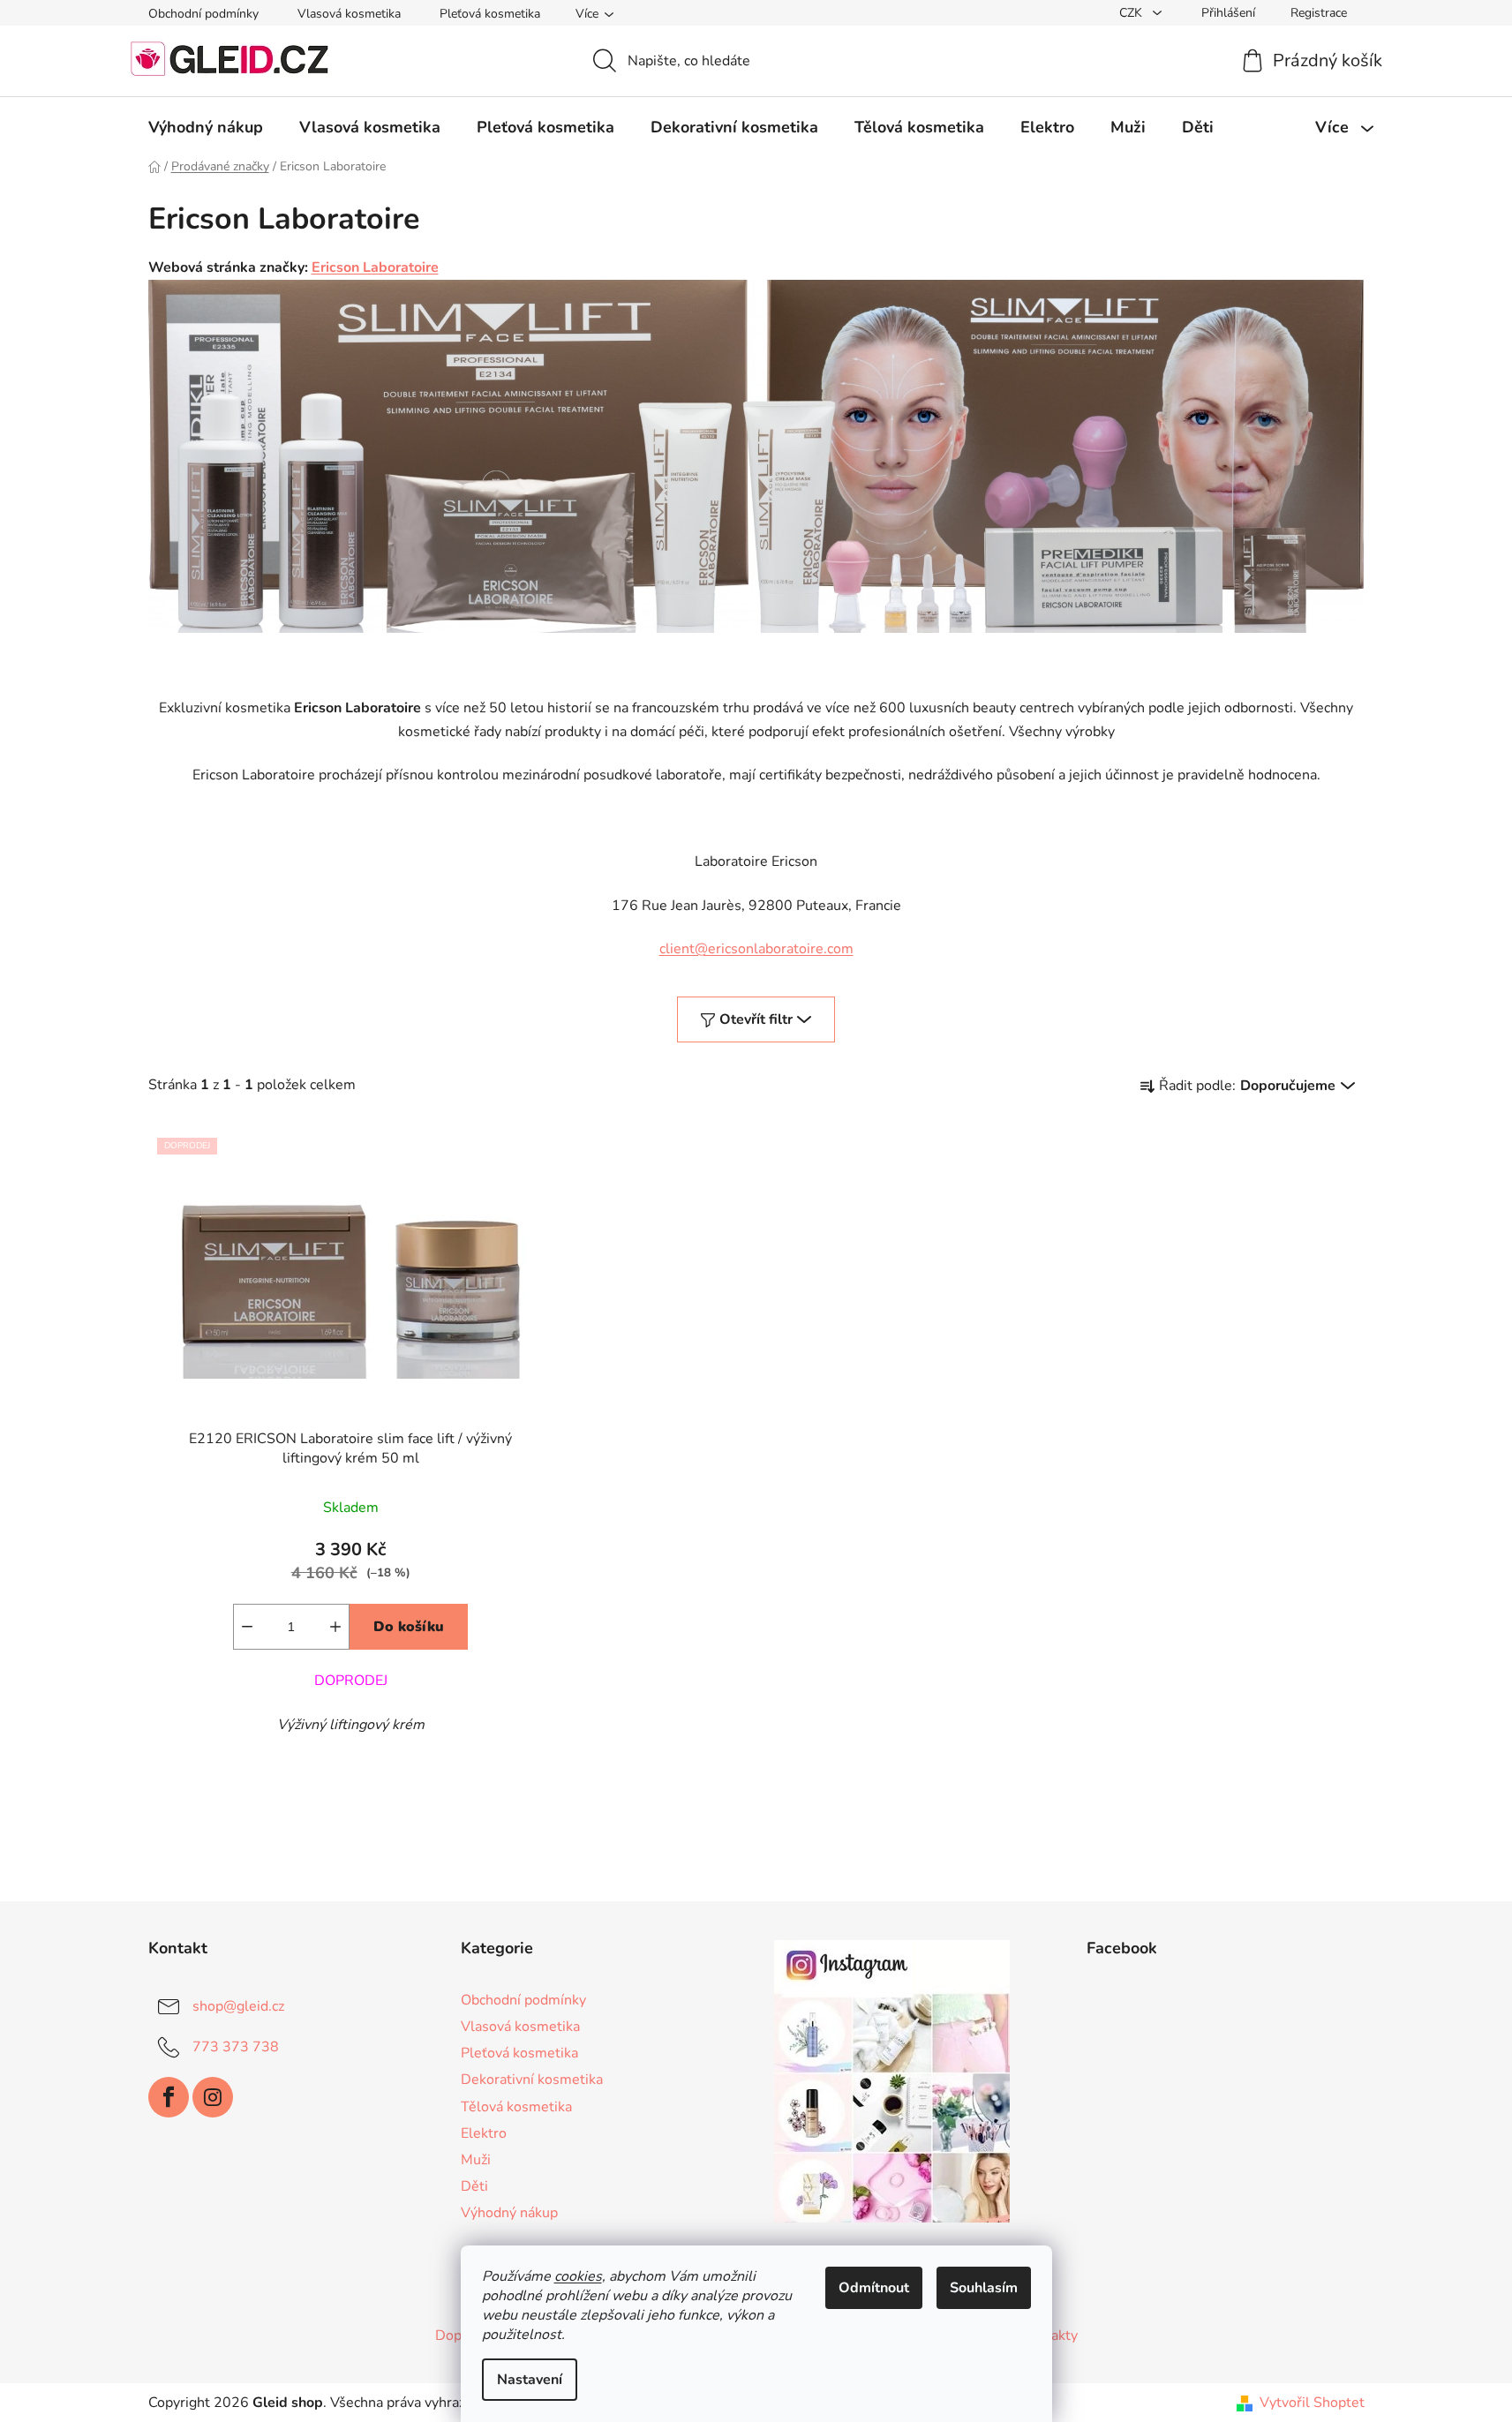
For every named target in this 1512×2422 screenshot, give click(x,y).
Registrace (1319, 13)
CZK (1132, 13)
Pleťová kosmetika (490, 14)
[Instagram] (213, 2097)
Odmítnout (874, 2288)
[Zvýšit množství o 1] (335, 1627)
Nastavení (530, 2380)
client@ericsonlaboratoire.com (756, 949)
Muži (476, 2160)
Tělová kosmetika (516, 2107)
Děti (474, 2186)
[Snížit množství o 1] (247, 1627)
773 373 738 (236, 2047)
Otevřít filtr (756, 1019)
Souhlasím (984, 2288)
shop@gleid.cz (238, 2006)
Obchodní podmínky (203, 14)
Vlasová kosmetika (349, 14)
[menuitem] (206, 127)
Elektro (484, 2133)
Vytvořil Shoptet (1312, 2403)
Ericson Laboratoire (375, 267)
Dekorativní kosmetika (532, 2080)
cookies (578, 2276)
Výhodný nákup (509, 2213)
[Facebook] (169, 2097)
